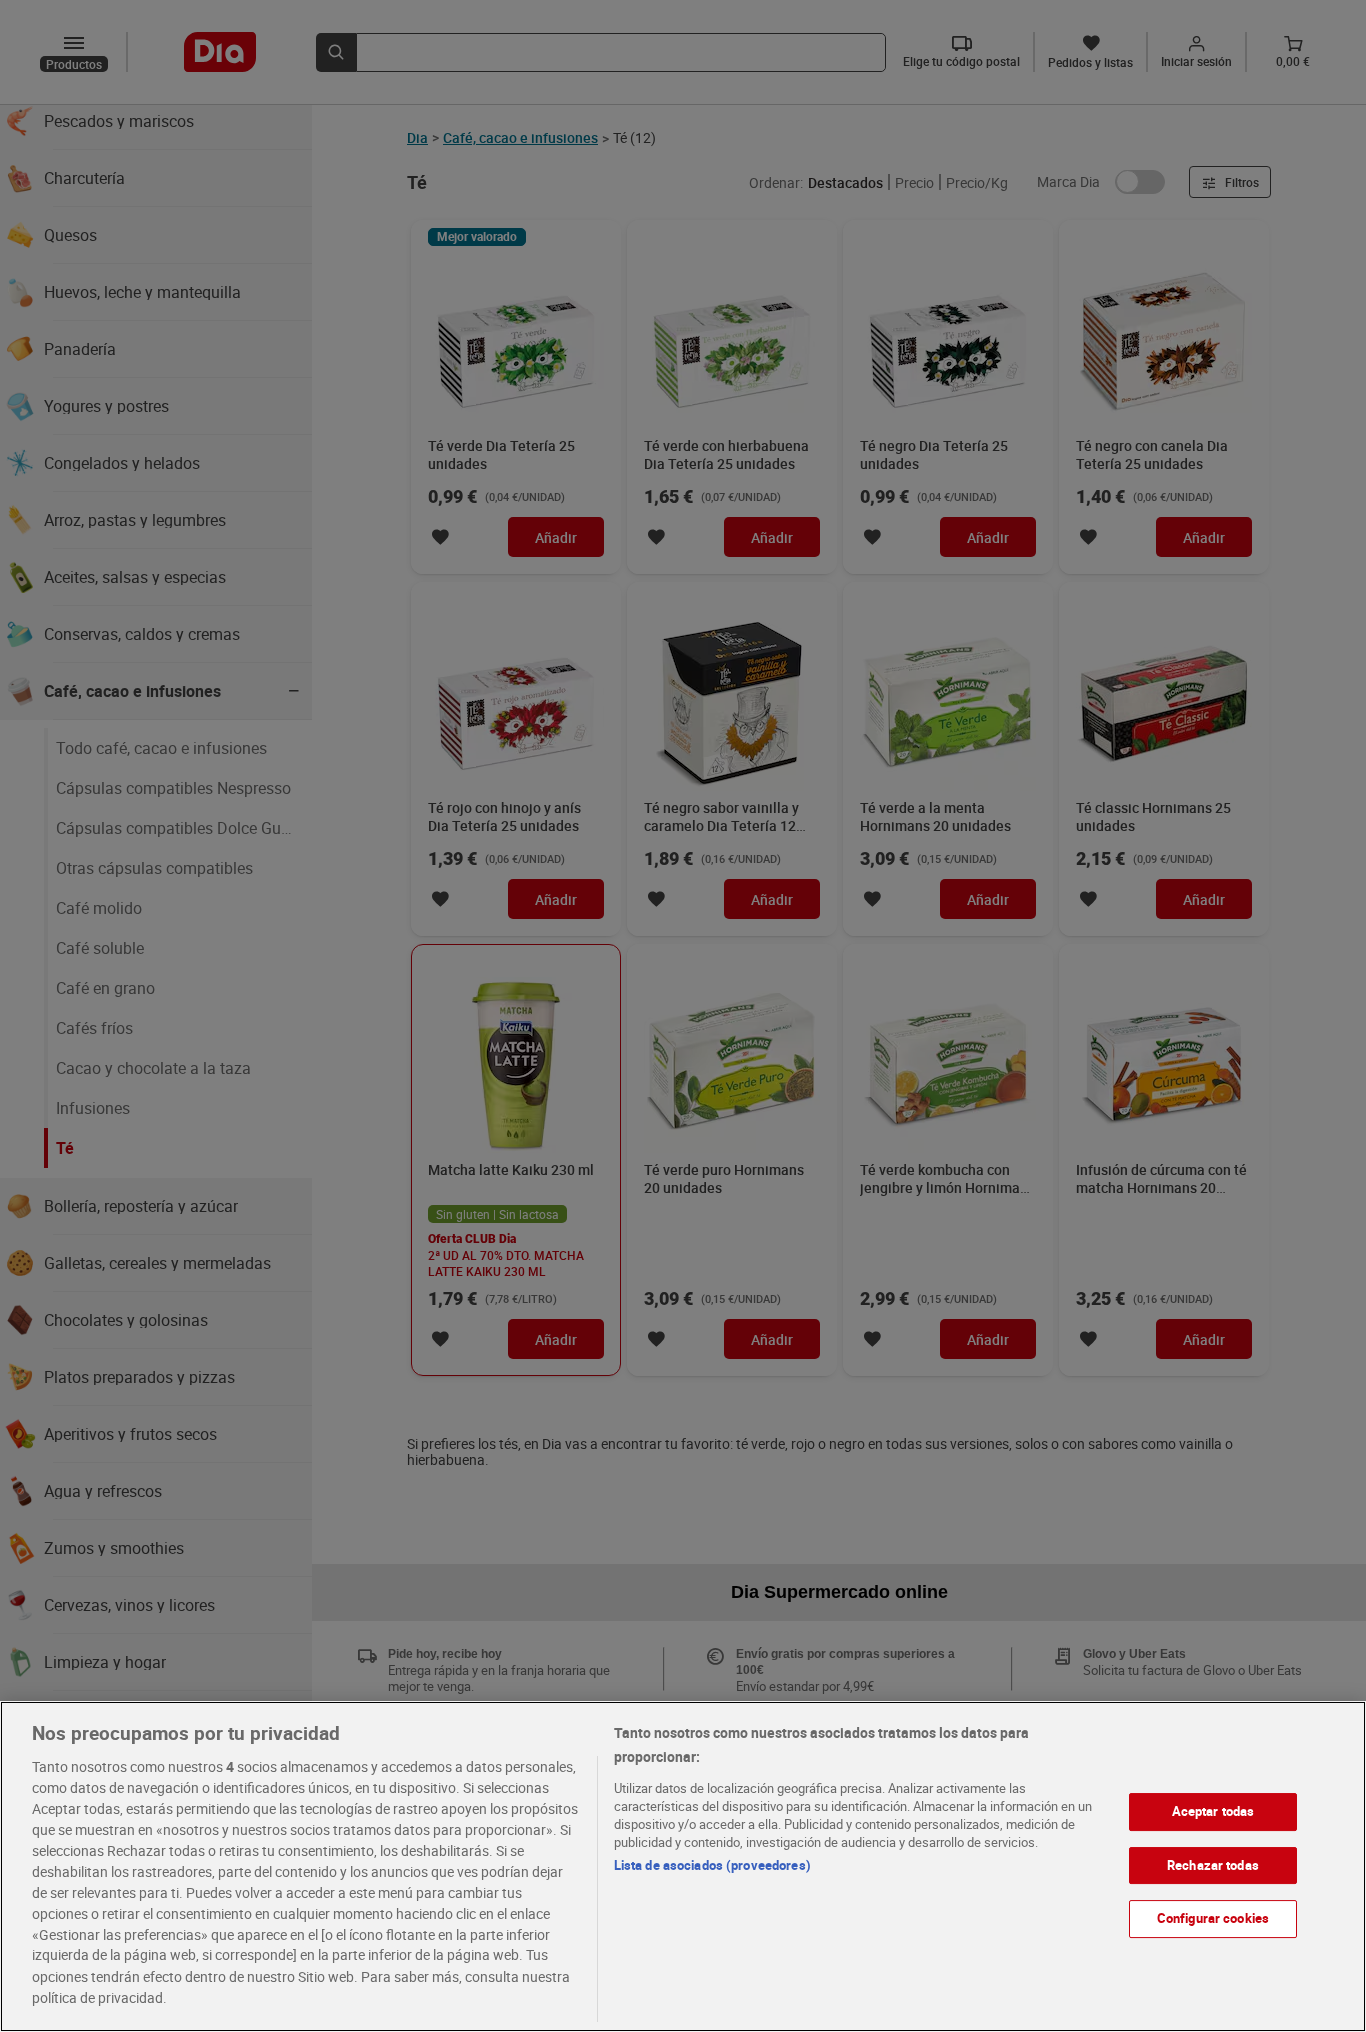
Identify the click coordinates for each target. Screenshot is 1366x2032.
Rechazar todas (1213, 1864)
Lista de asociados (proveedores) (712, 1865)
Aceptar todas (1213, 1811)
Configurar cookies (1213, 1918)
